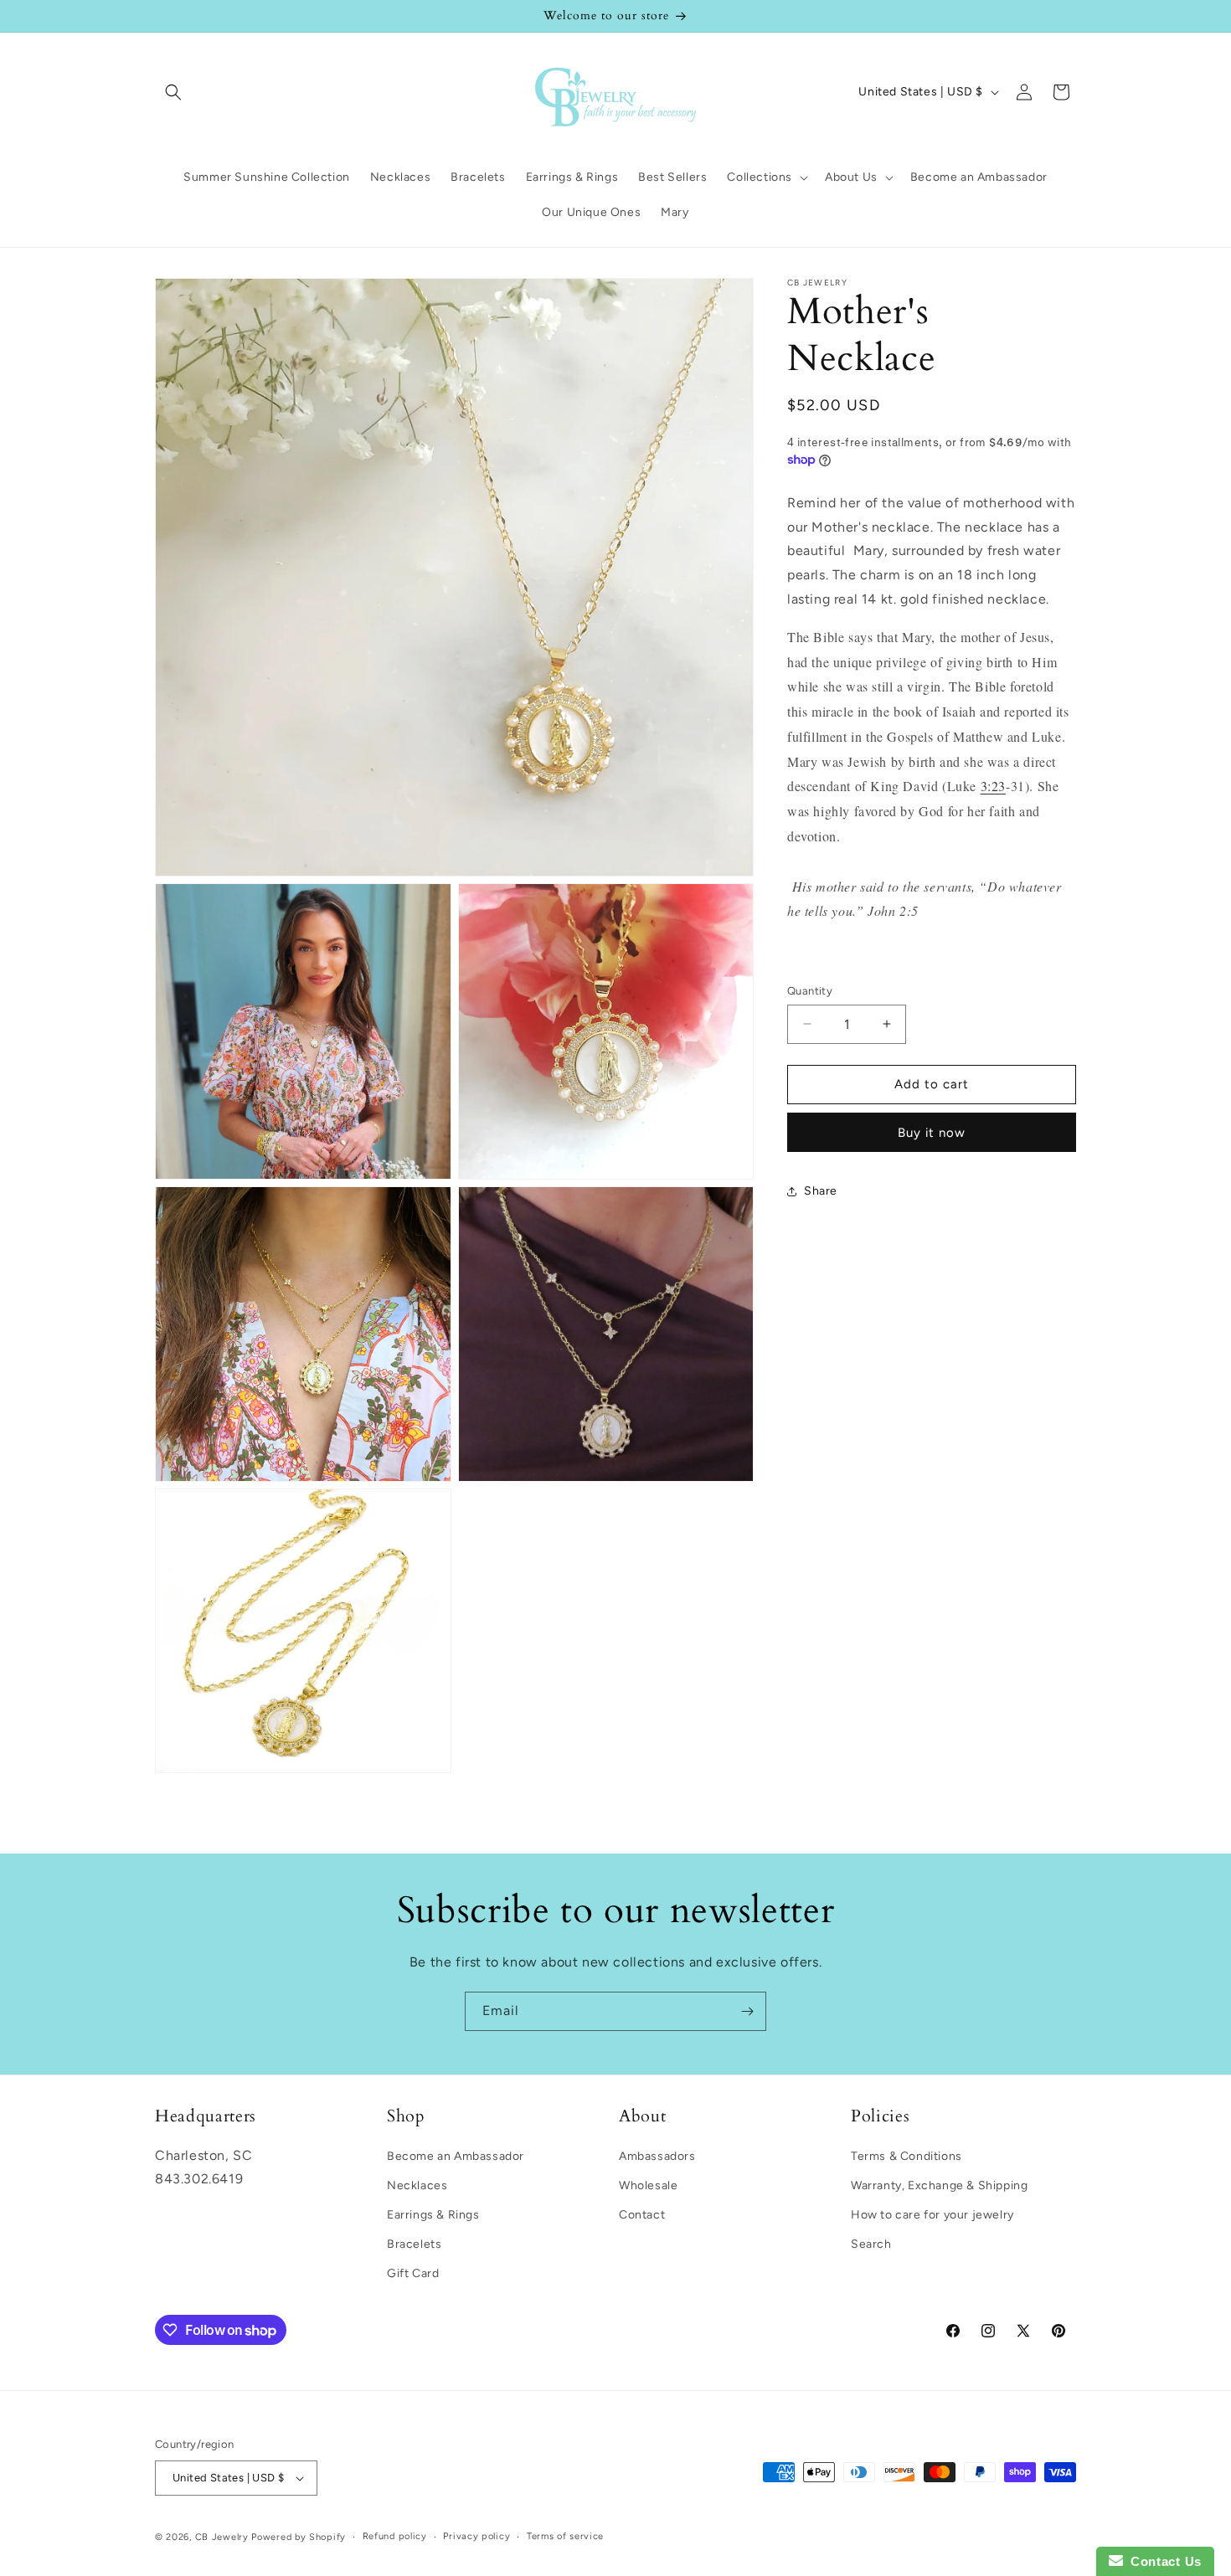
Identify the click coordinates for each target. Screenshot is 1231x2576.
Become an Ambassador (456, 2155)
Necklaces (417, 2185)
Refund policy (395, 2536)
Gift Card (413, 2273)
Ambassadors (657, 2155)
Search (871, 2243)
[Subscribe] (747, 2011)
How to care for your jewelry (932, 2214)
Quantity (810, 991)
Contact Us (1162, 2561)
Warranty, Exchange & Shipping (939, 2185)
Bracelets (414, 2243)
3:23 (993, 786)
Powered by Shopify (299, 2537)
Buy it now (932, 1133)
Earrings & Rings (433, 2214)
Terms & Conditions (907, 2155)
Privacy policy (476, 2536)
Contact (642, 2214)
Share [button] (821, 1191)
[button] (173, 92)
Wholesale (648, 2185)
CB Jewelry (222, 2537)
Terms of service (565, 2536)
